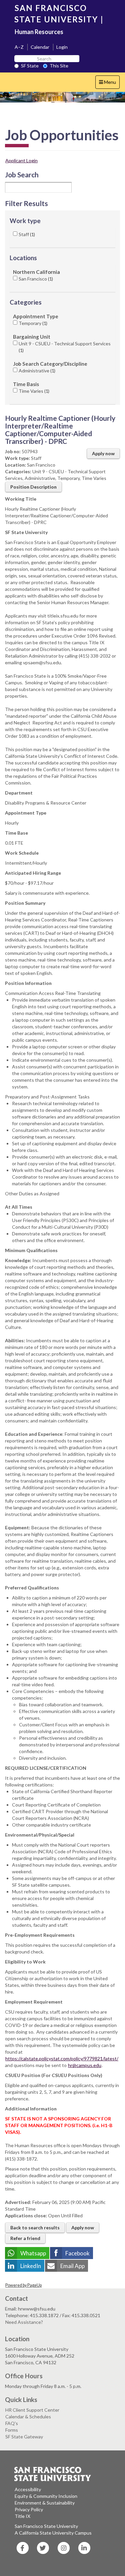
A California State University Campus (53, 2533)
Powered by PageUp (23, 2285)
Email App (72, 2266)
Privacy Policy (29, 2509)
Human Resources (39, 32)
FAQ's (12, 2423)
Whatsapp (33, 2253)
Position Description (33, 487)
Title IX (22, 2516)
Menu (109, 84)
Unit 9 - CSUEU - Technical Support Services (65, 347)
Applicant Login (21, 160)
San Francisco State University (46, 2526)
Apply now (103, 453)
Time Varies (33, 391)
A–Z (19, 47)
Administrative (36, 371)
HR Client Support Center (32, 2410)
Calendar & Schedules (28, 2417)
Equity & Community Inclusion (46, 2496)
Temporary (32, 323)
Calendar (40, 47)
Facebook (77, 2253)
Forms (12, 2430)
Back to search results (35, 2227)
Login (62, 47)
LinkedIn (31, 2266)
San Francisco (35, 279)
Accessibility (28, 2489)
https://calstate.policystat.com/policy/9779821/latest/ (62, 2058)
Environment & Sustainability (45, 2503)
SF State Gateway (24, 2437)
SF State (30, 66)
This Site (59, 66)
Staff (26, 234)
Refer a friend (25, 2238)
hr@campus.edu (85, 2065)
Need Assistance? (24, 2322)
